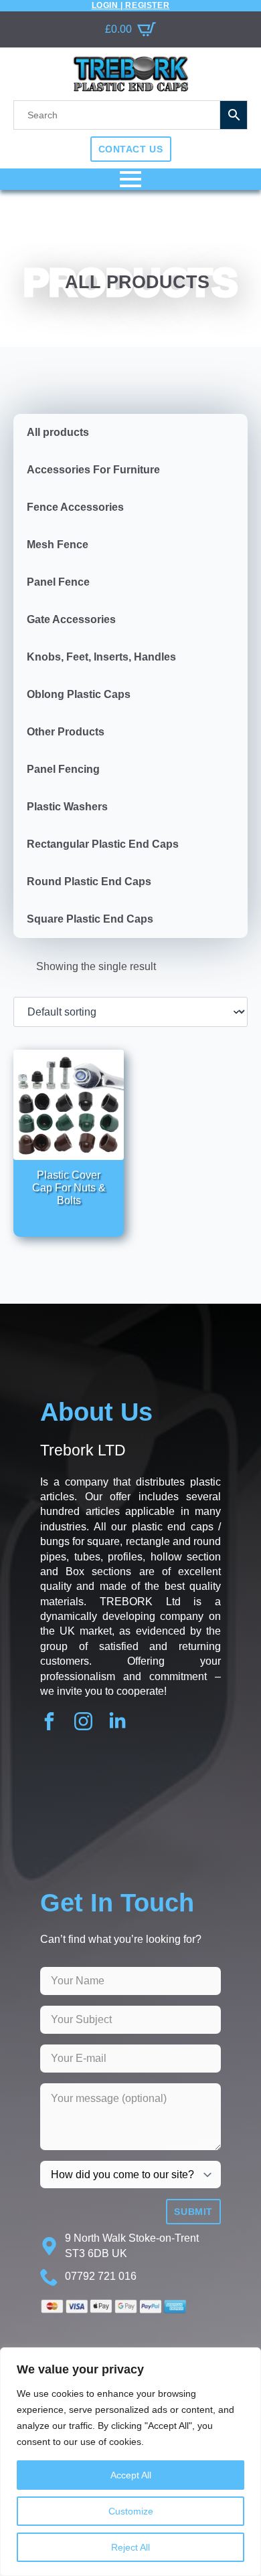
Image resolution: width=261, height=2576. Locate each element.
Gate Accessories (71, 619)
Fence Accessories (75, 507)
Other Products (66, 732)
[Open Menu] (130, 179)
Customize (131, 2511)
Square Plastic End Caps (90, 919)
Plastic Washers (67, 807)
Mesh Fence (58, 545)
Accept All (131, 2475)
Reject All (130, 2547)
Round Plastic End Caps (89, 882)
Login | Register (131, 5)
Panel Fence (58, 582)
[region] (130, 2462)
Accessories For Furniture (93, 470)
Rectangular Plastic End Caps (103, 844)
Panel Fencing (63, 769)
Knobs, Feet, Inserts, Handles (101, 657)
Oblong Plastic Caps (79, 694)
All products (58, 432)
